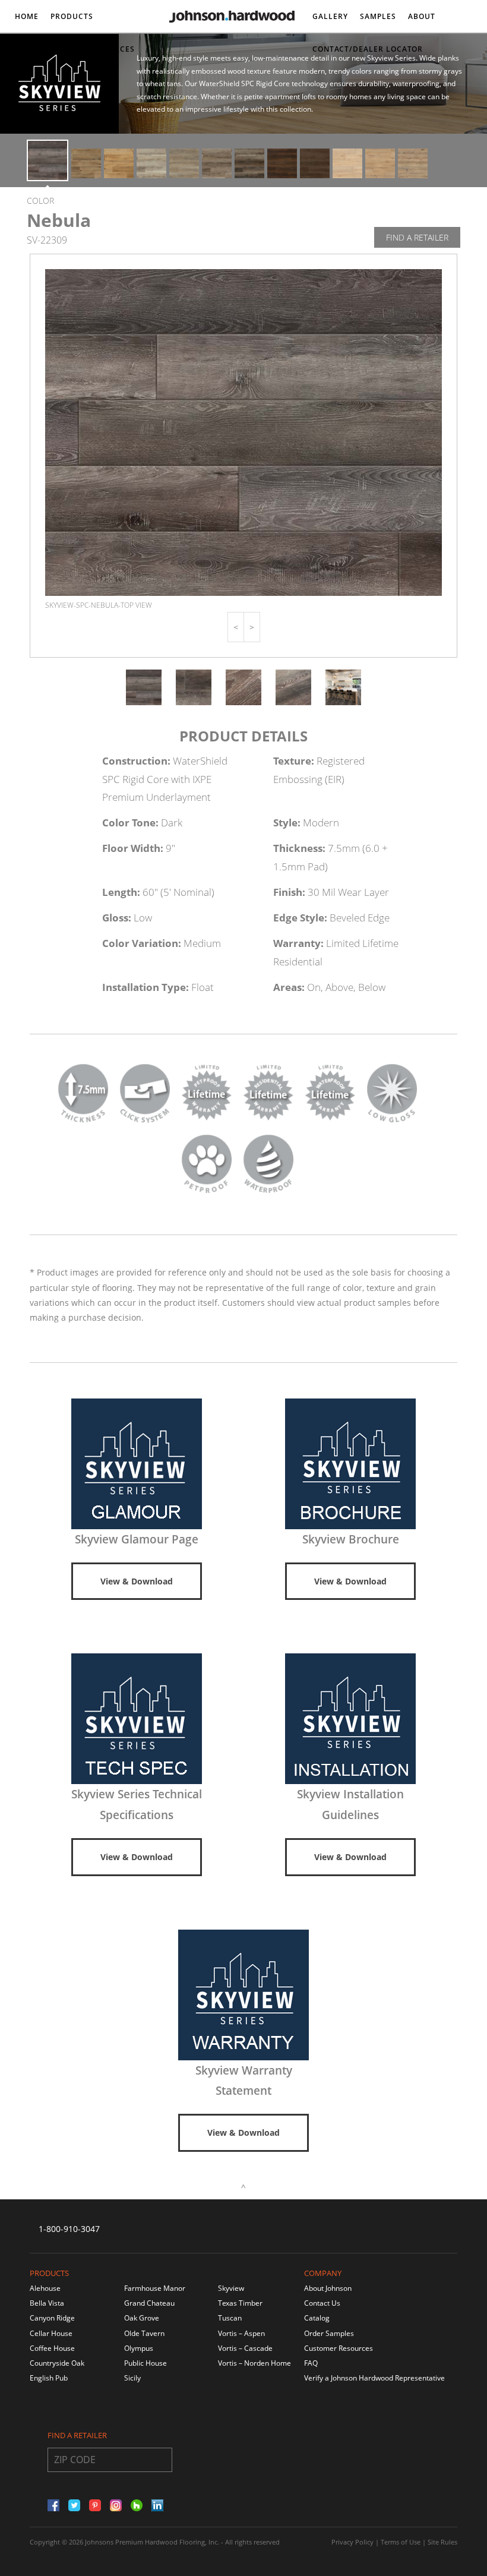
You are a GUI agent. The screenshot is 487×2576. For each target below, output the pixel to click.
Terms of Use (401, 2542)
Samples (378, 16)
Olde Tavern (144, 2333)
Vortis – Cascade (245, 2348)
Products (72, 16)
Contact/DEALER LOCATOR (368, 49)
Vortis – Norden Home (254, 2363)
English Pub (49, 2378)
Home (27, 16)
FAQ (311, 2363)
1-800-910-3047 (69, 2229)
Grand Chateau (149, 2303)
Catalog (317, 2318)
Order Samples (329, 2333)
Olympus (139, 2348)
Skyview (231, 2288)
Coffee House (52, 2348)
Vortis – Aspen (241, 2333)
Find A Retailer (417, 237)
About (422, 16)
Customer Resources (339, 2348)
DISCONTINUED (45, 49)
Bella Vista (47, 2303)
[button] (236, 627)
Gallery (330, 16)
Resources (111, 49)
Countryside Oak (57, 2363)
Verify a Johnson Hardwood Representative (374, 2378)
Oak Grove (142, 2318)
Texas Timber (240, 2303)
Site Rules (442, 2542)
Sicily (132, 2378)
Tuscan (230, 2318)
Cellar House (51, 2333)
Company (323, 2273)
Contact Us (322, 2303)
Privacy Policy (352, 2542)
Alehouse (45, 2288)
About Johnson (328, 2288)
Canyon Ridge (52, 2318)
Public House (146, 2363)
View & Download (137, 1581)
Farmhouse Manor (155, 2288)
